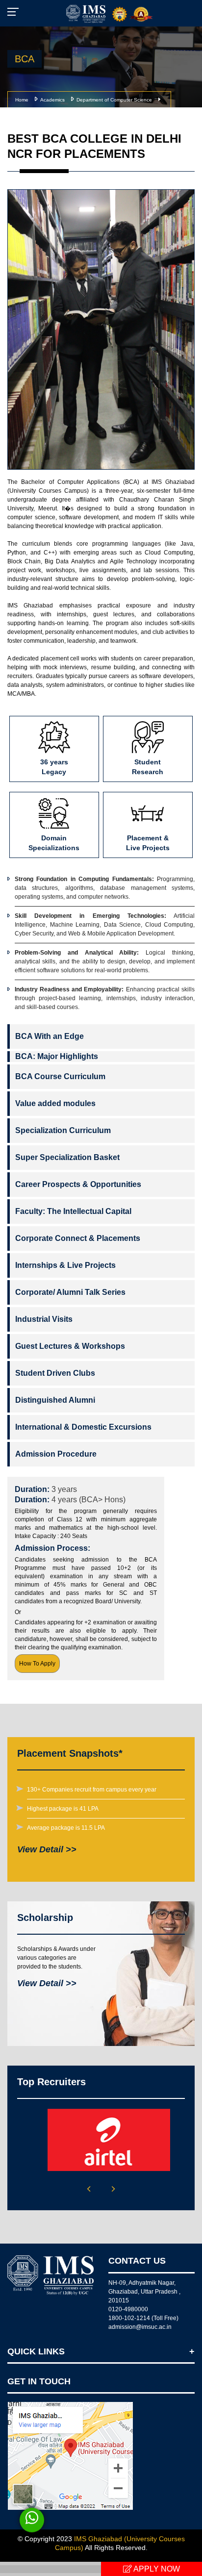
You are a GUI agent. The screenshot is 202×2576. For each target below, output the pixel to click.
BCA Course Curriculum (60, 1076)
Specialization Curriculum (63, 1130)
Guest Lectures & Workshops (70, 1346)
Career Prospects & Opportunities (78, 1184)
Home (22, 100)
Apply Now (156, 2569)
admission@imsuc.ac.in (140, 2327)
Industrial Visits (44, 1319)
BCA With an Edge (50, 1036)
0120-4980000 (128, 2309)
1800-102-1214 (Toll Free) (143, 2318)
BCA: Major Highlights (57, 1056)
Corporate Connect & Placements (78, 1238)
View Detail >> (47, 1849)
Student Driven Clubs (55, 1373)
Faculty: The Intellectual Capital (73, 1211)
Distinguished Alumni (55, 1400)
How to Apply (37, 1664)
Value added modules (55, 1103)
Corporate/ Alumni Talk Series (70, 1292)
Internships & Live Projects (65, 1265)
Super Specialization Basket (67, 1157)
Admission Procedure (56, 1454)
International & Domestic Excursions (83, 1427)
